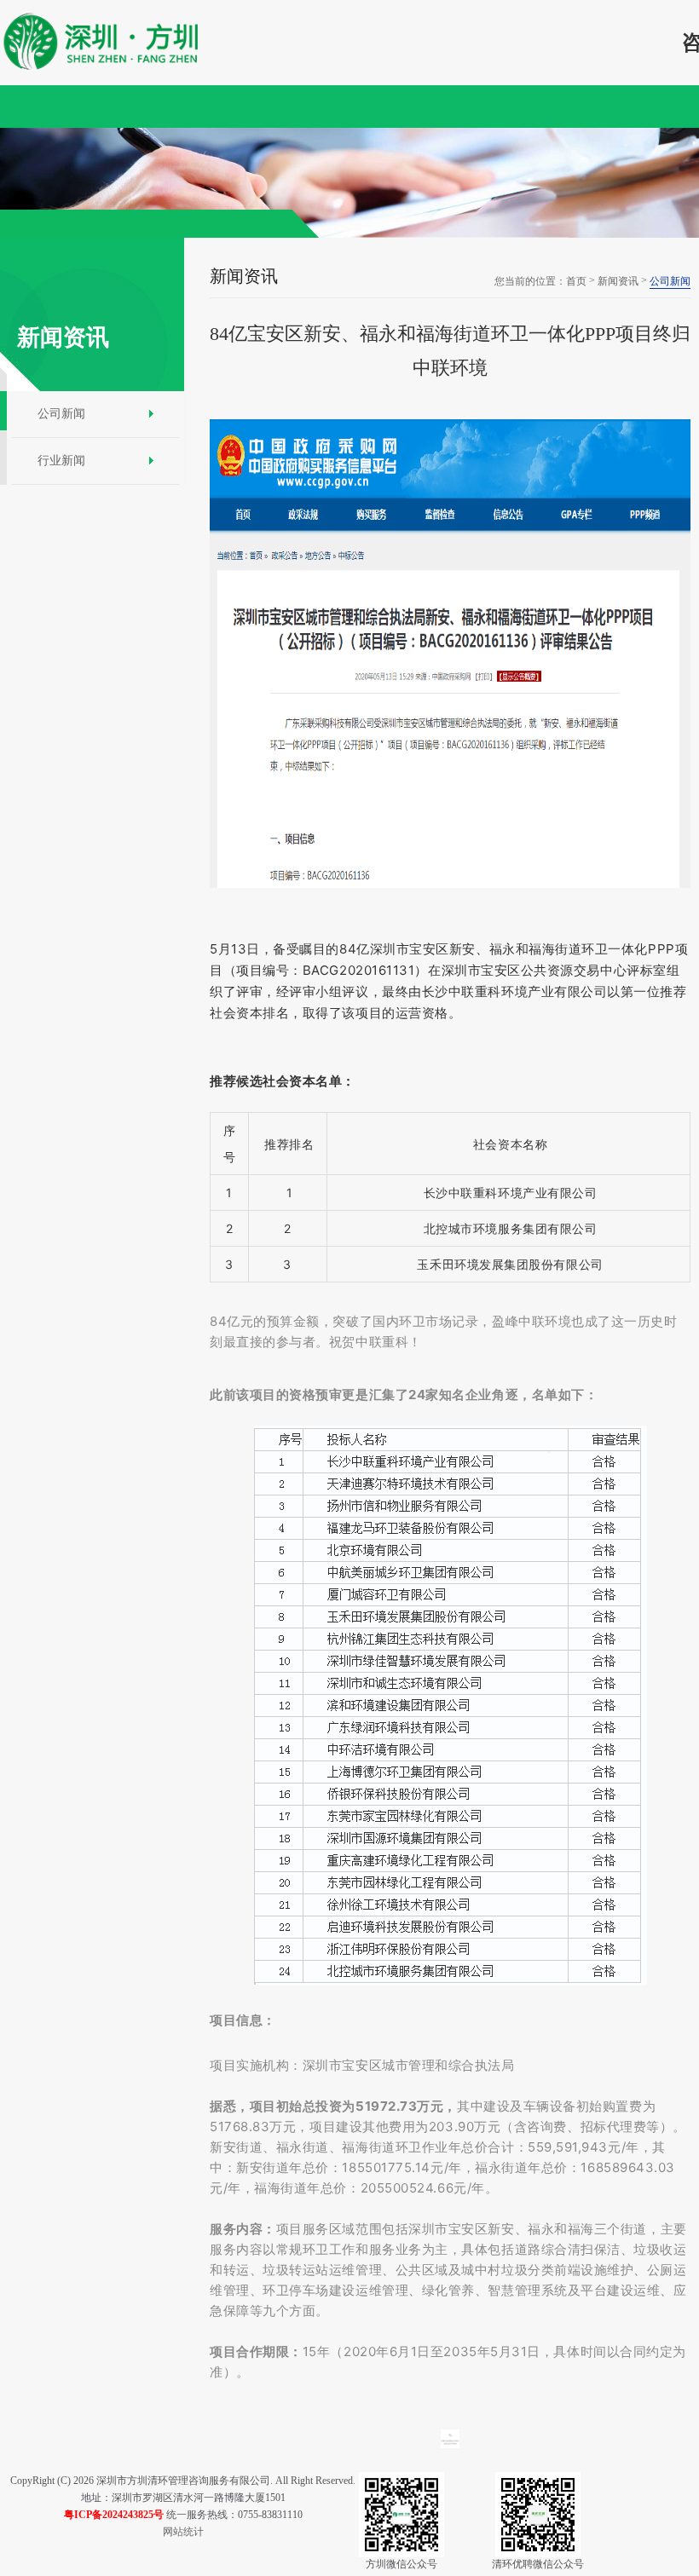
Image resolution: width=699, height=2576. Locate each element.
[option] (349, 183)
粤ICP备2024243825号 (114, 2515)
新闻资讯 (618, 281)
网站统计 (183, 2532)
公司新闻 (61, 414)
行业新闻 (61, 461)
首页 (576, 281)
